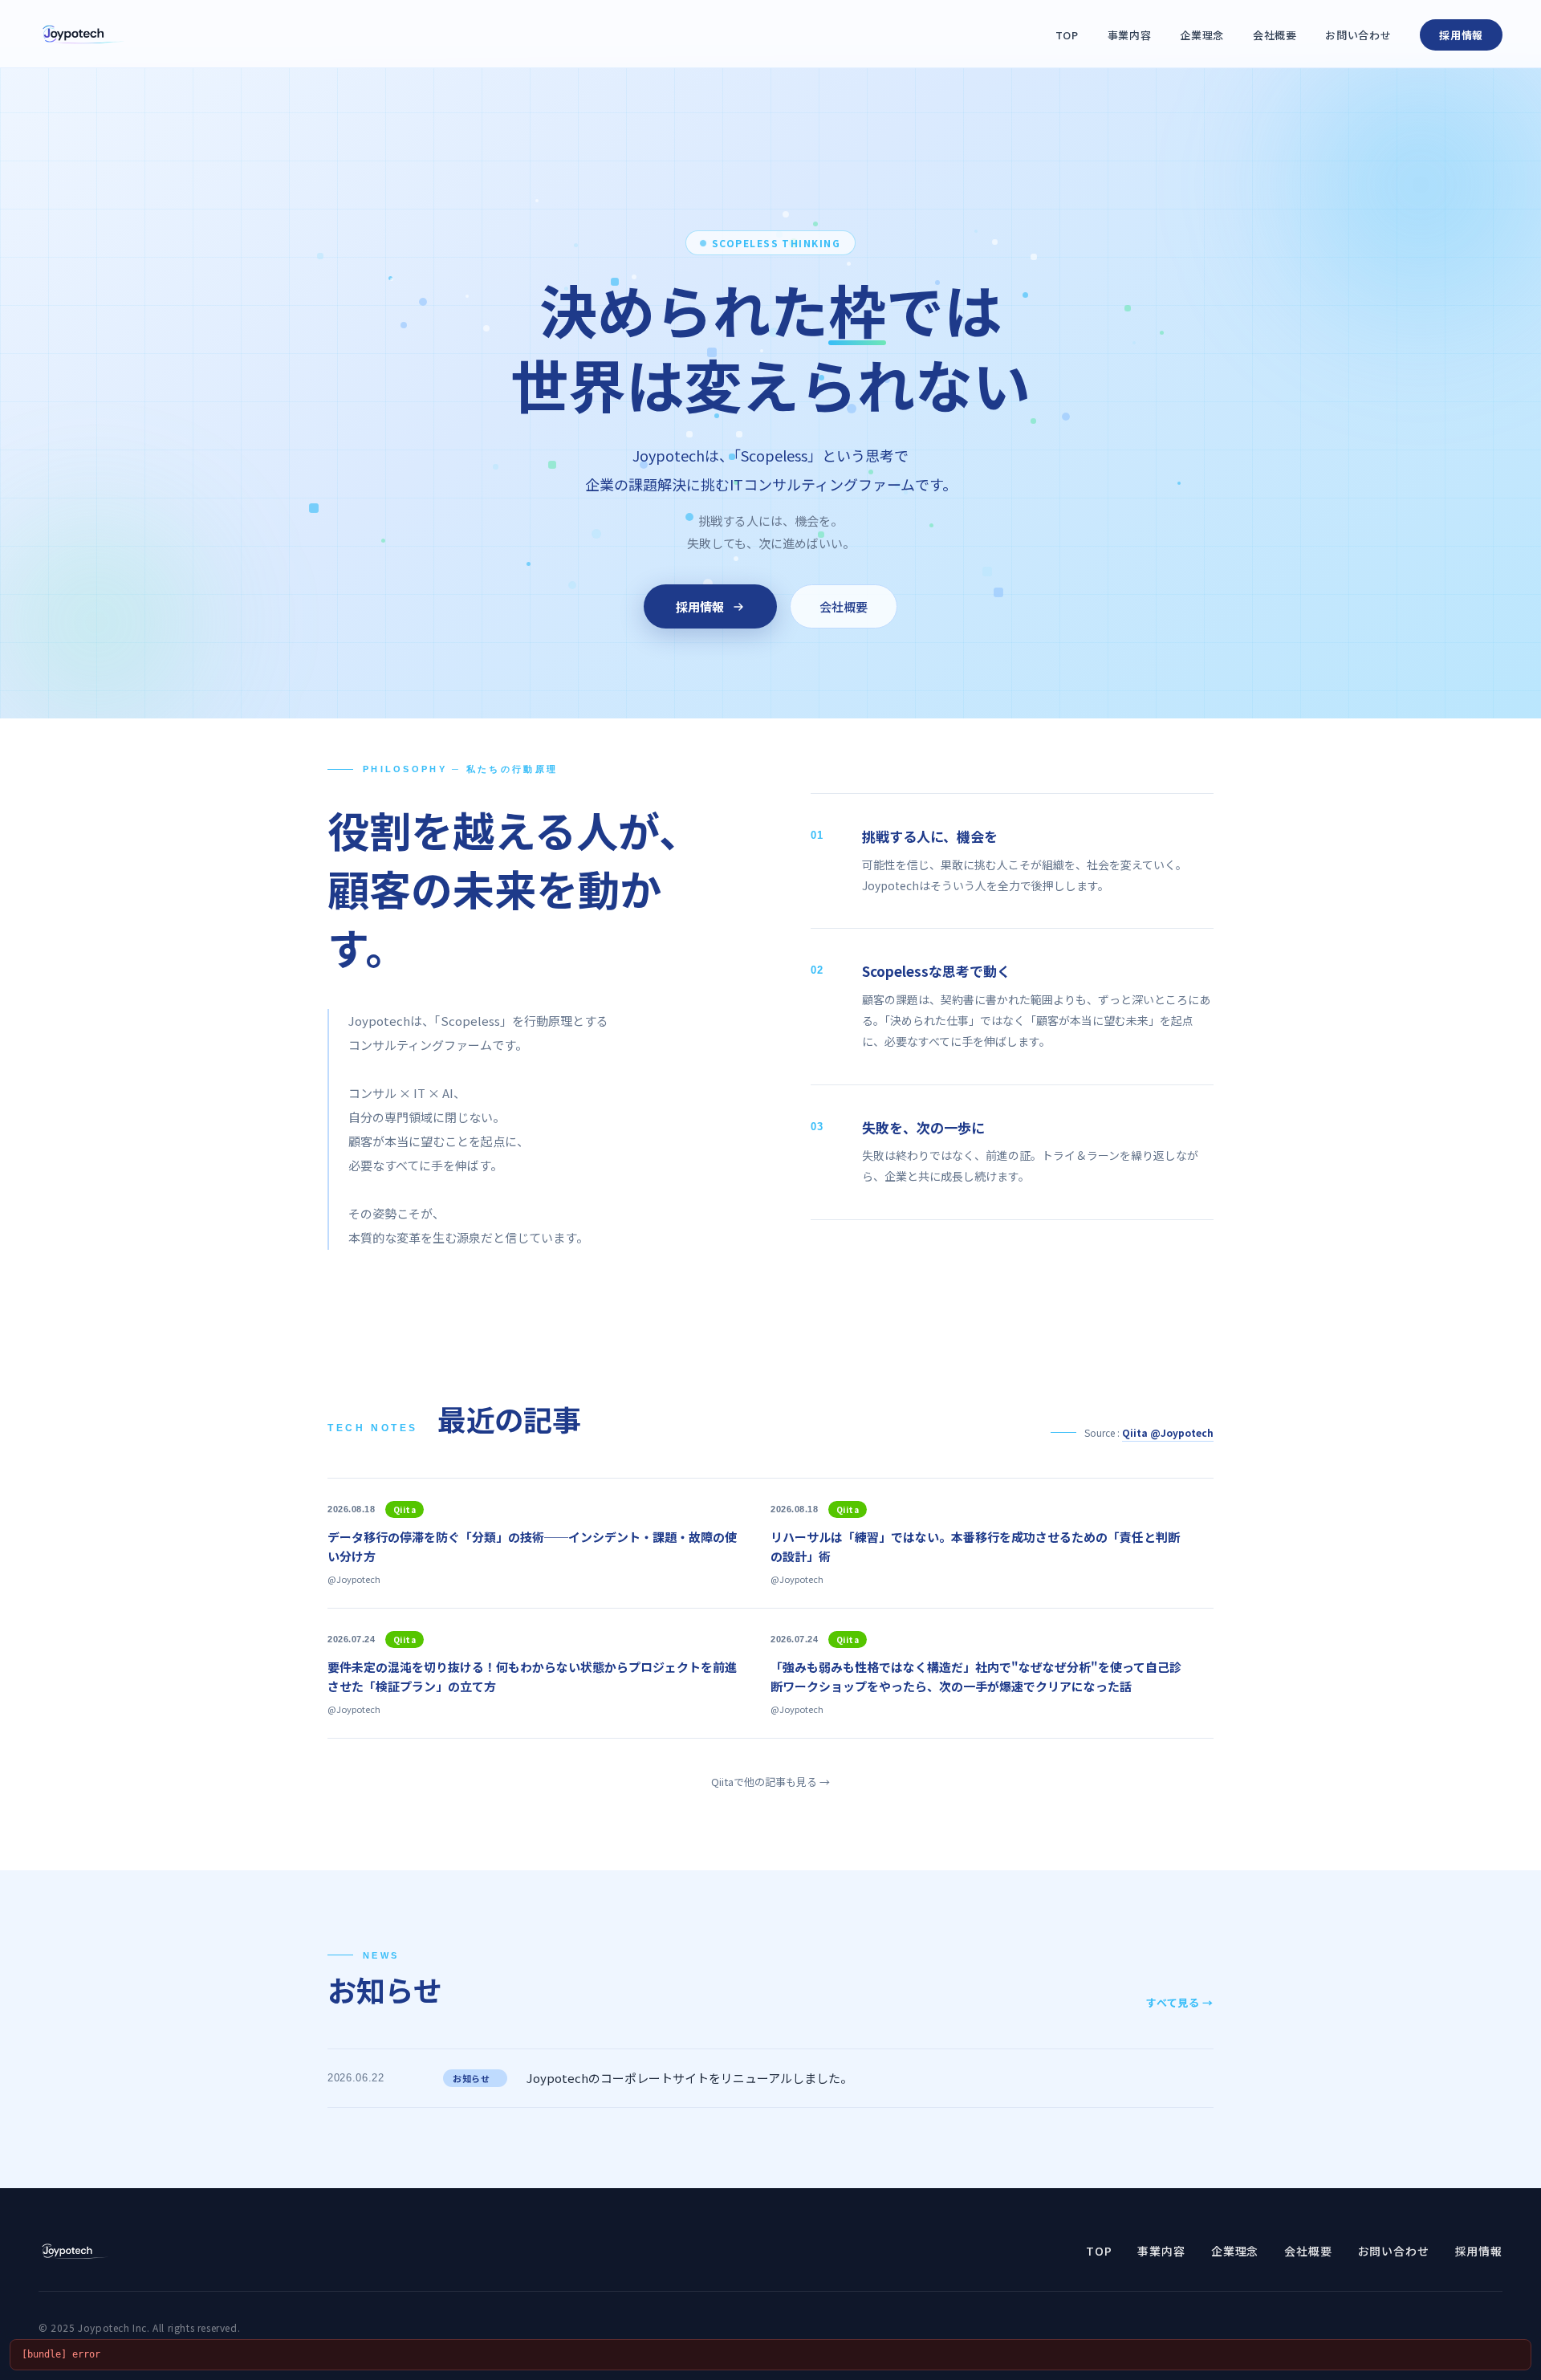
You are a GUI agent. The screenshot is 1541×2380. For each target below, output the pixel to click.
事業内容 (1130, 35)
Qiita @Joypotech (1168, 1432)
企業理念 (1202, 35)
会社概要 (1275, 35)
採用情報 (1461, 35)
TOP (1067, 35)
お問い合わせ (1358, 35)
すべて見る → (1180, 2002)
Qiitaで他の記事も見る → (770, 1782)
